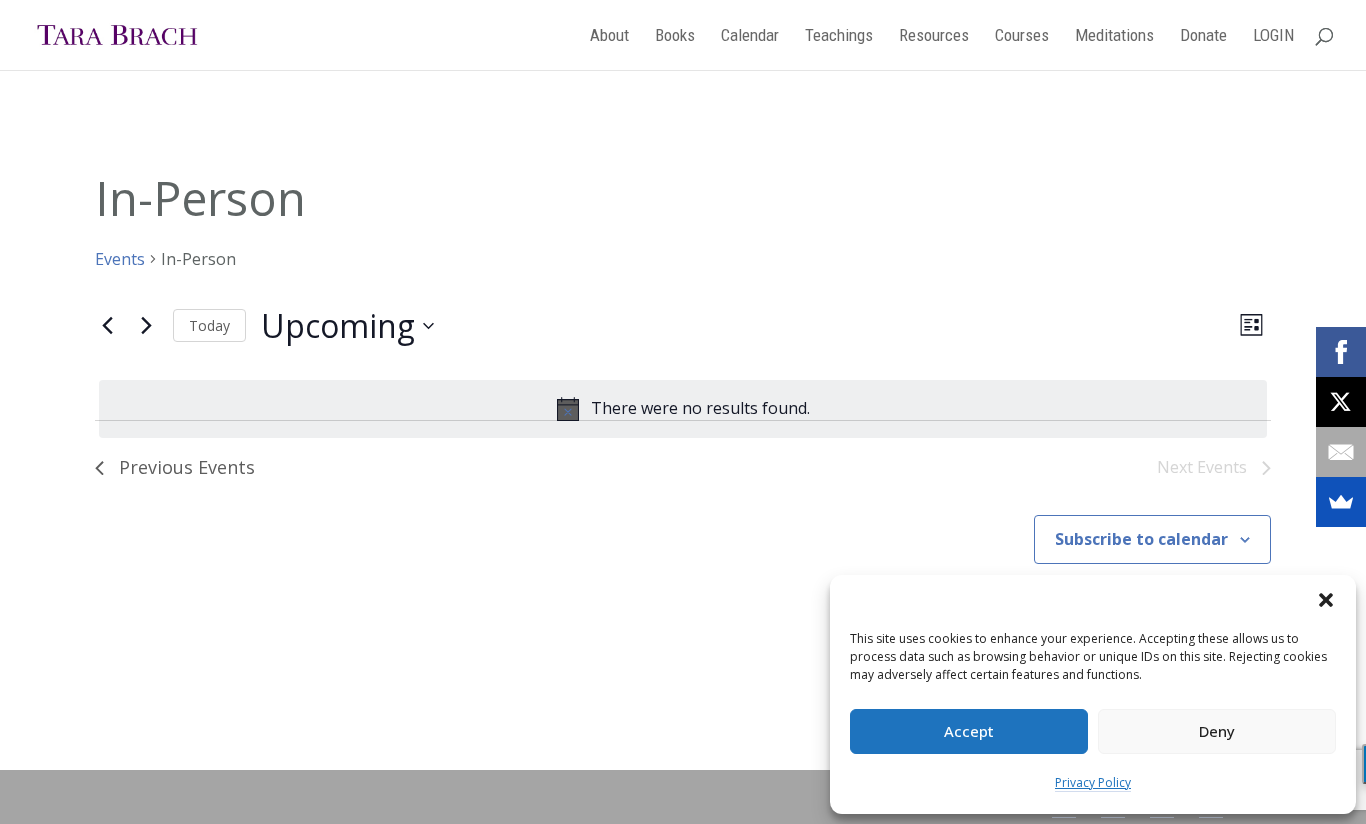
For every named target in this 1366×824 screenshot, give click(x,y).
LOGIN (1273, 36)
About (609, 36)
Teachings (839, 36)
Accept (969, 731)
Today (209, 325)
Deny (1217, 731)
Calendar (750, 36)
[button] (1326, 600)
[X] (1341, 402)
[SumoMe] (1341, 502)
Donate (1203, 36)
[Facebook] (1341, 352)
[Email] (1341, 452)
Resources (934, 36)
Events (120, 259)
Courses (1022, 36)
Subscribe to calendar (1141, 539)
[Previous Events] (107, 326)
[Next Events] (146, 326)
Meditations (1114, 36)
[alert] (683, 409)
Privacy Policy (1093, 782)
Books (675, 36)
